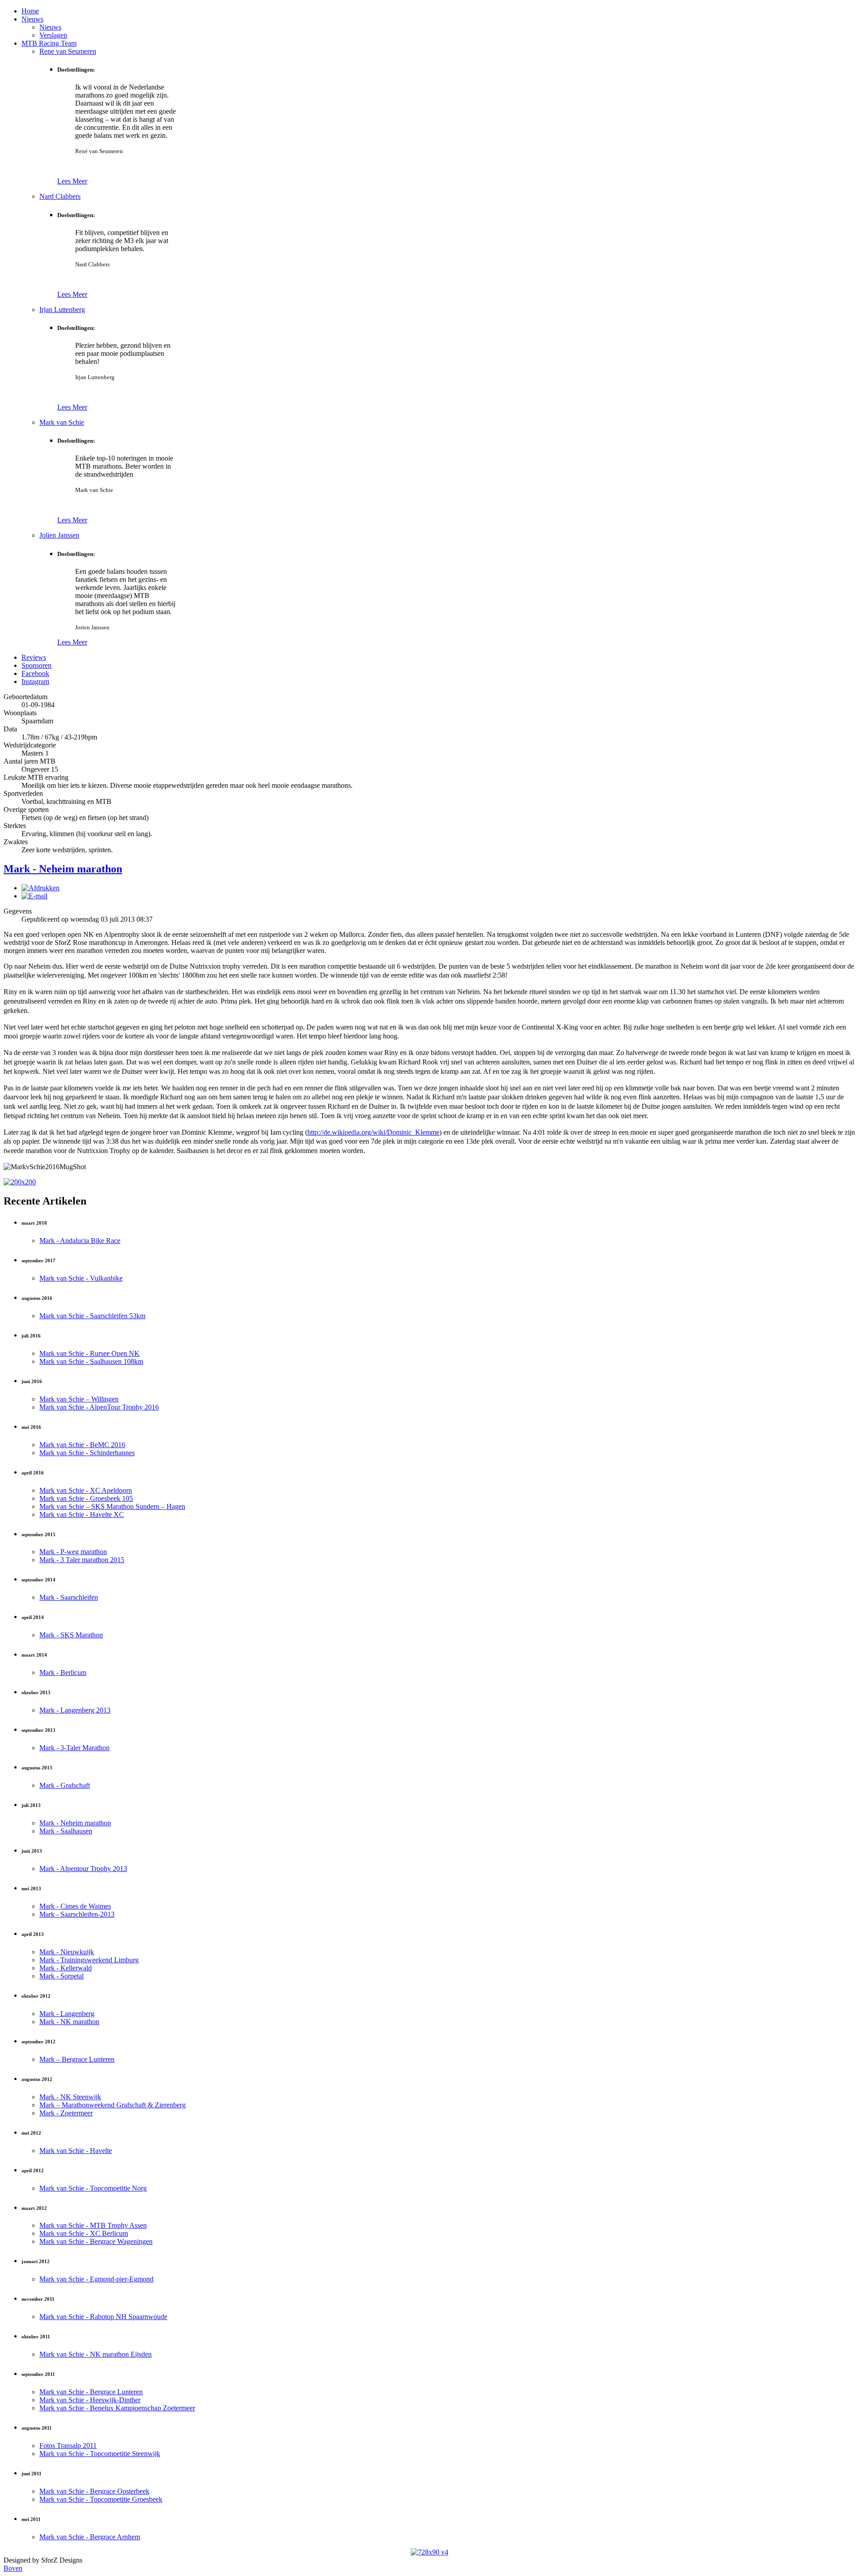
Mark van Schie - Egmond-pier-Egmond (96, 2279)
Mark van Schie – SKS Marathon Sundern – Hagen (112, 1506)
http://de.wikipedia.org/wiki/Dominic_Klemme (373, 1132)
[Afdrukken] (40, 888)
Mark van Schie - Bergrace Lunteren (91, 2392)
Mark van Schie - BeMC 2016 (82, 1445)
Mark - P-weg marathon (73, 1552)
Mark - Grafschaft (65, 1785)
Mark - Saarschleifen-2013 (77, 1914)
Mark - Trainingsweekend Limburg (89, 1960)
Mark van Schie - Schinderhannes (87, 1453)
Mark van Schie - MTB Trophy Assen (93, 2225)
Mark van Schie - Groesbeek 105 (86, 1498)
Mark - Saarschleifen (69, 1597)
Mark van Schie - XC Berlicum (84, 2233)
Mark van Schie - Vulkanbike (81, 1278)
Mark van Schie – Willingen (79, 1399)
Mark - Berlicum (63, 1672)
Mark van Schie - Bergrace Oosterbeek (94, 2491)
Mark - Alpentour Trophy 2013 (83, 1869)
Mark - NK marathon (69, 2022)
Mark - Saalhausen (66, 1831)
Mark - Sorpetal (62, 1976)
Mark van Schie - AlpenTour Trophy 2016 (99, 1407)
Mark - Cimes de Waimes (75, 1906)
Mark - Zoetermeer (66, 2113)
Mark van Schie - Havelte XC (82, 1514)
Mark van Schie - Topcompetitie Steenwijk (100, 2454)
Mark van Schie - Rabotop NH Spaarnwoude (103, 2317)
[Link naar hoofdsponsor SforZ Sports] (20, 1182)
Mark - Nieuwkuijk (67, 1952)
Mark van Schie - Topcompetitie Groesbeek (101, 2499)
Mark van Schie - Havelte (76, 2151)
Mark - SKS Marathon (71, 1635)
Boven (13, 2568)
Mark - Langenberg (67, 2014)
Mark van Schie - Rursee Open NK (89, 1353)
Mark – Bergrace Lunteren (77, 2059)
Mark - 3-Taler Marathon (74, 1748)
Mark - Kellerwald (66, 1968)
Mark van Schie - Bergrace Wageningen (96, 2241)
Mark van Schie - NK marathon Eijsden (96, 2354)
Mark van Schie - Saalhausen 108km (91, 1361)
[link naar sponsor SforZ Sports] (429, 2552)
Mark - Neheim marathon (63, 869)
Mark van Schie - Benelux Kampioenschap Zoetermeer (117, 2408)
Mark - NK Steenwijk (70, 2097)
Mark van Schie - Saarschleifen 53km (92, 1316)
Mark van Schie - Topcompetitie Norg (93, 2188)
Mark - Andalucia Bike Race (80, 1241)
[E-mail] (34, 896)
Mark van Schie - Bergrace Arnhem (90, 2537)
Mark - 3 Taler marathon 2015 (82, 1560)
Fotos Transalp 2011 (68, 2446)
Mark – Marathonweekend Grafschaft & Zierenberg (113, 2105)
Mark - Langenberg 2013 (75, 1710)
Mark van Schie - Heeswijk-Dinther (90, 2400)
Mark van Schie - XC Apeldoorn (86, 1490)
